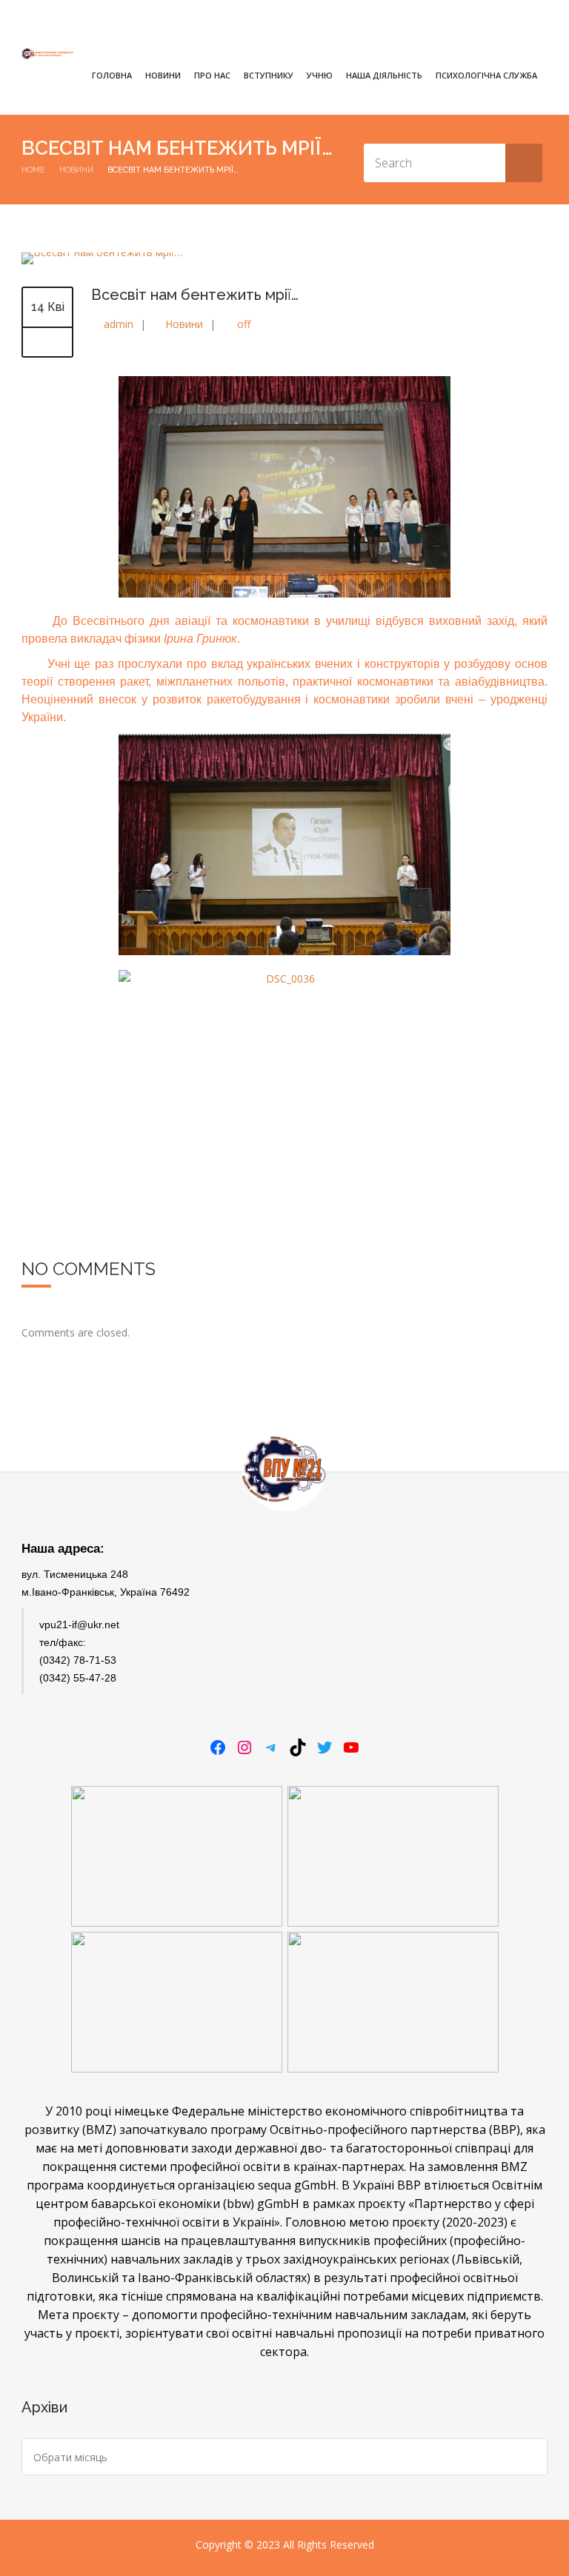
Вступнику (269, 75)
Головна (112, 75)
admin (119, 324)
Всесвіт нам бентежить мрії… (195, 295)
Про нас (212, 75)
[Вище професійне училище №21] (47, 54)
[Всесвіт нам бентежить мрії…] (102, 252)
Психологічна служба (486, 75)
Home (33, 170)
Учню (320, 75)
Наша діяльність (384, 75)
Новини (163, 75)
